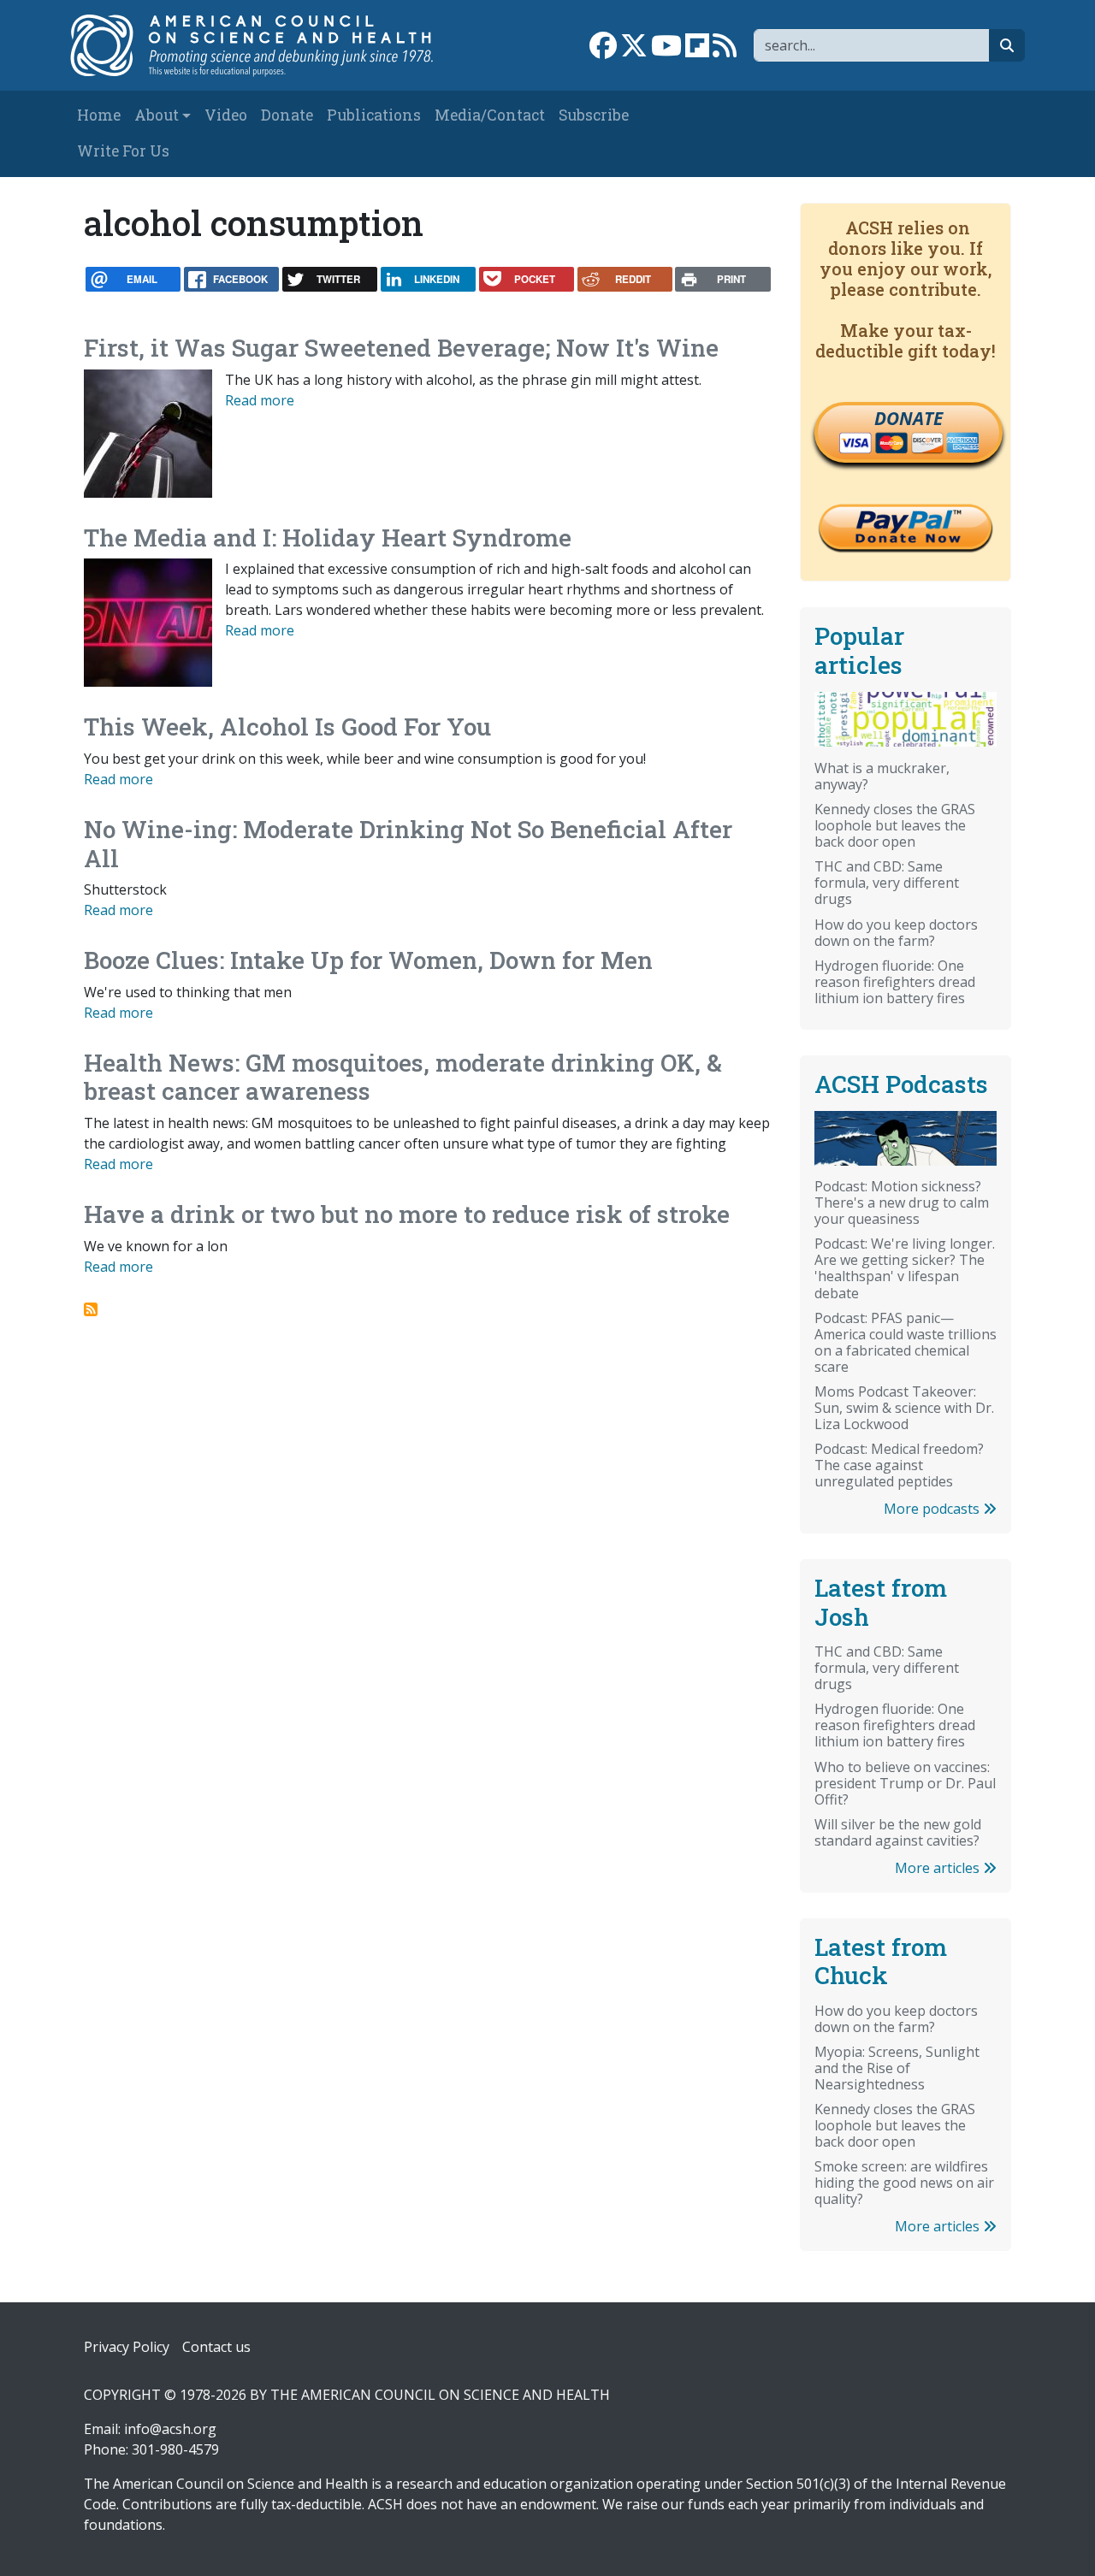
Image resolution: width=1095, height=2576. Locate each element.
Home (99, 115)
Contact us (216, 2347)
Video (226, 115)
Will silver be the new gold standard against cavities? (898, 1832)
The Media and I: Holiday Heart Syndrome (328, 538)
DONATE (909, 418)
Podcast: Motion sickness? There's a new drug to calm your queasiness (902, 1202)
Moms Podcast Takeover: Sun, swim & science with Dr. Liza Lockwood (904, 1408)
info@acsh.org (170, 2429)
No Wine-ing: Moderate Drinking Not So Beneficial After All (408, 844)
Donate (287, 115)
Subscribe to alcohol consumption (91, 1309)
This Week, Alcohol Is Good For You (287, 727)
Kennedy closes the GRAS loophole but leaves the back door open (895, 825)
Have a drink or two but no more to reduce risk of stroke (407, 1214)
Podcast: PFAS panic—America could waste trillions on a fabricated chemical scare (906, 1342)
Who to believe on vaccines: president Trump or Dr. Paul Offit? (905, 1783)
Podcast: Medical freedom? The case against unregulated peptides (899, 1465)
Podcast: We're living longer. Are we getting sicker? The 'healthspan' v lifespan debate (905, 1268)
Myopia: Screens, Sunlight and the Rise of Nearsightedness (897, 2068)
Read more (260, 400)
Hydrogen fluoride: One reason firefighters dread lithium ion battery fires (895, 982)
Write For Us (123, 151)
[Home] (262, 45)
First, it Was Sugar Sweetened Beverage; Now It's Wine (401, 348)
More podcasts (933, 1509)
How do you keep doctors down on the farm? (896, 933)
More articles (939, 1868)
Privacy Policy (127, 2347)
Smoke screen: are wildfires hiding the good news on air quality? (904, 2183)
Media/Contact (490, 115)
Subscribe (594, 115)
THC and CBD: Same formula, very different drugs (887, 883)
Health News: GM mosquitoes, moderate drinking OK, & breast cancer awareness (403, 1077)
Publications (374, 115)
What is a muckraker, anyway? (882, 776)
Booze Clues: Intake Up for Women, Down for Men (368, 960)
